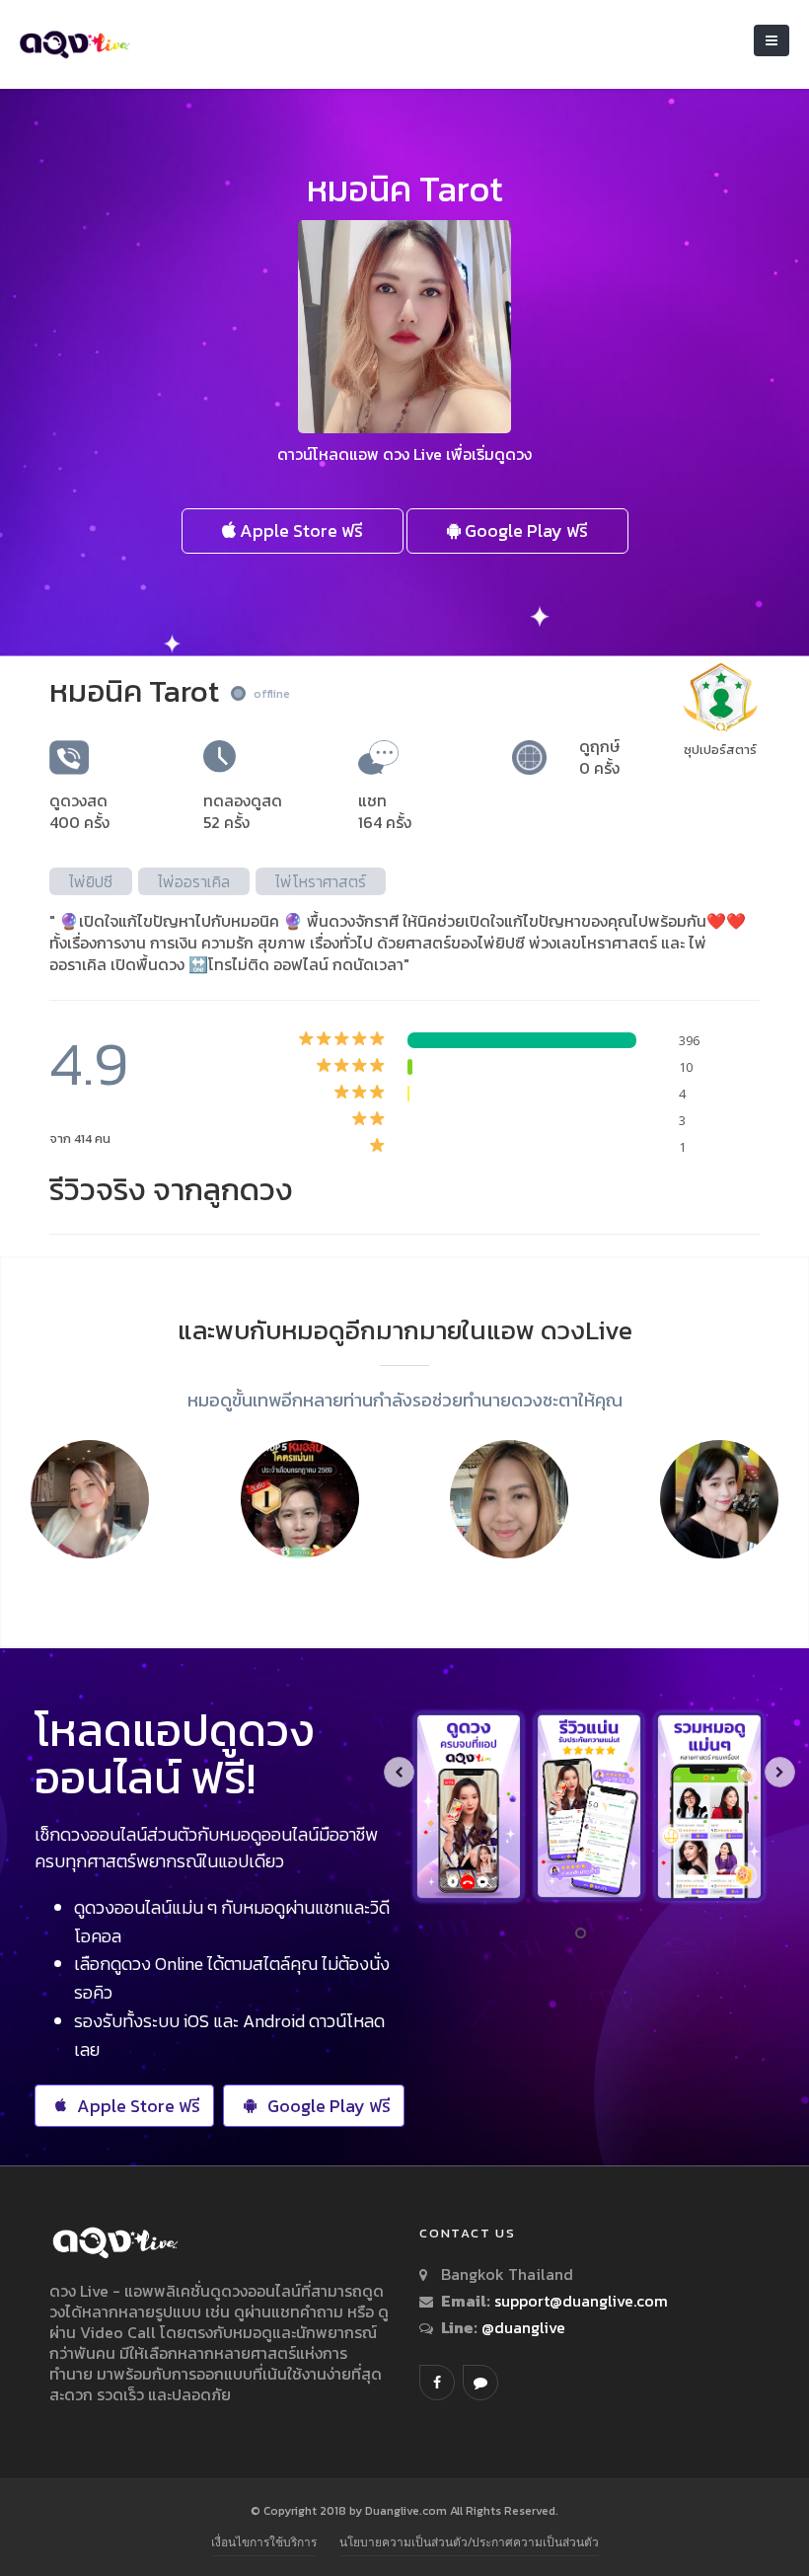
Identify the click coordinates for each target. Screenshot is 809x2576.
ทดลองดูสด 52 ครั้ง (243, 811)
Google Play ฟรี (524, 530)
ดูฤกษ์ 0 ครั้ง (599, 757)
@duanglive (521, 2327)
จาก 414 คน (80, 1138)
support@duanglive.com (581, 2301)
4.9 (89, 1063)
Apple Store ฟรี (299, 530)
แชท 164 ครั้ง (385, 811)
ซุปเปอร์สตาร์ (720, 750)
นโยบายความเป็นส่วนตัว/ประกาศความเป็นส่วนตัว (469, 2542)
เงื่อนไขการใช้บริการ (264, 2542)
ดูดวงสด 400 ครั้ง (79, 811)
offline (272, 694)
